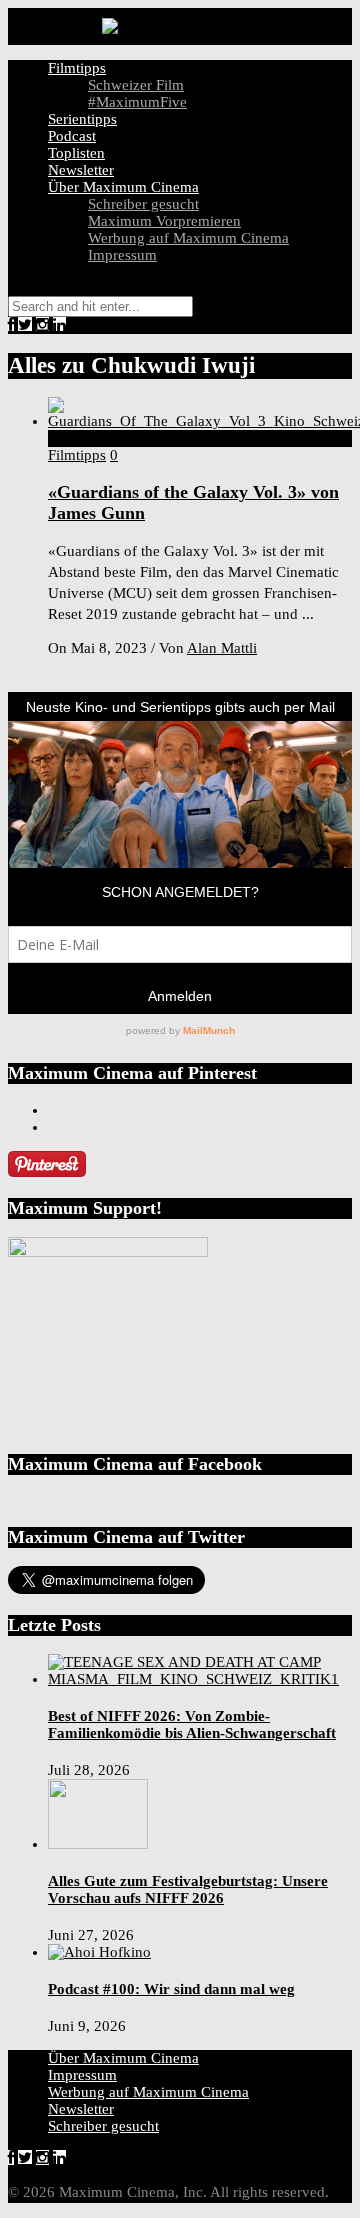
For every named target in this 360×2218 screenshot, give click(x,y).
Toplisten (76, 153)
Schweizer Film (136, 85)
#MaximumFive (137, 102)
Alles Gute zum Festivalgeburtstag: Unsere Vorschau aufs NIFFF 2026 (188, 1889)
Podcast (72, 136)
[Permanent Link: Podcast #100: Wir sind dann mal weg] (99, 1952)
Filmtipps (77, 68)
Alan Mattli (222, 648)
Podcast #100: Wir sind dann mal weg (171, 1989)
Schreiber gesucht (143, 204)
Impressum (122, 255)
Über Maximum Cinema (123, 187)
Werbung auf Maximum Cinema (188, 238)
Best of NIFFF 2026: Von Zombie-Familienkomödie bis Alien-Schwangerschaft (192, 1724)
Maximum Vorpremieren (164, 221)
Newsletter (81, 170)
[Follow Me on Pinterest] (47, 1172)
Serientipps (82, 119)
